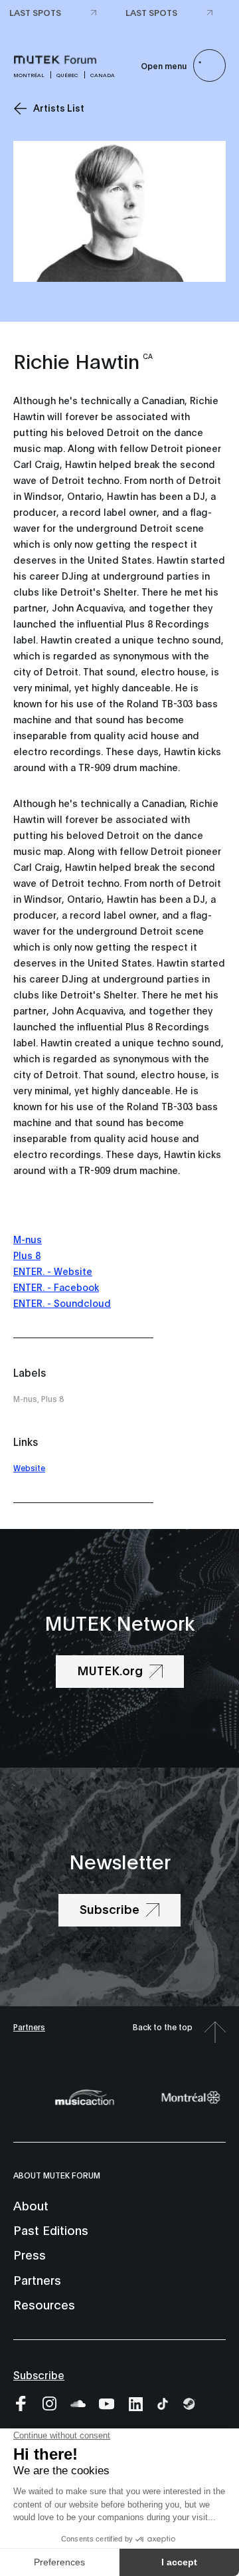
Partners (29, 2027)
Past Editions (51, 2230)
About (31, 2205)
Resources (44, 2304)
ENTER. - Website (53, 1271)
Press (30, 2254)
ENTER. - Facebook (56, 1287)
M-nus (28, 1239)
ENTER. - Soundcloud (62, 1303)
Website (29, 1467)
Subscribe (39, 2374)
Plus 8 (27, 1255)
